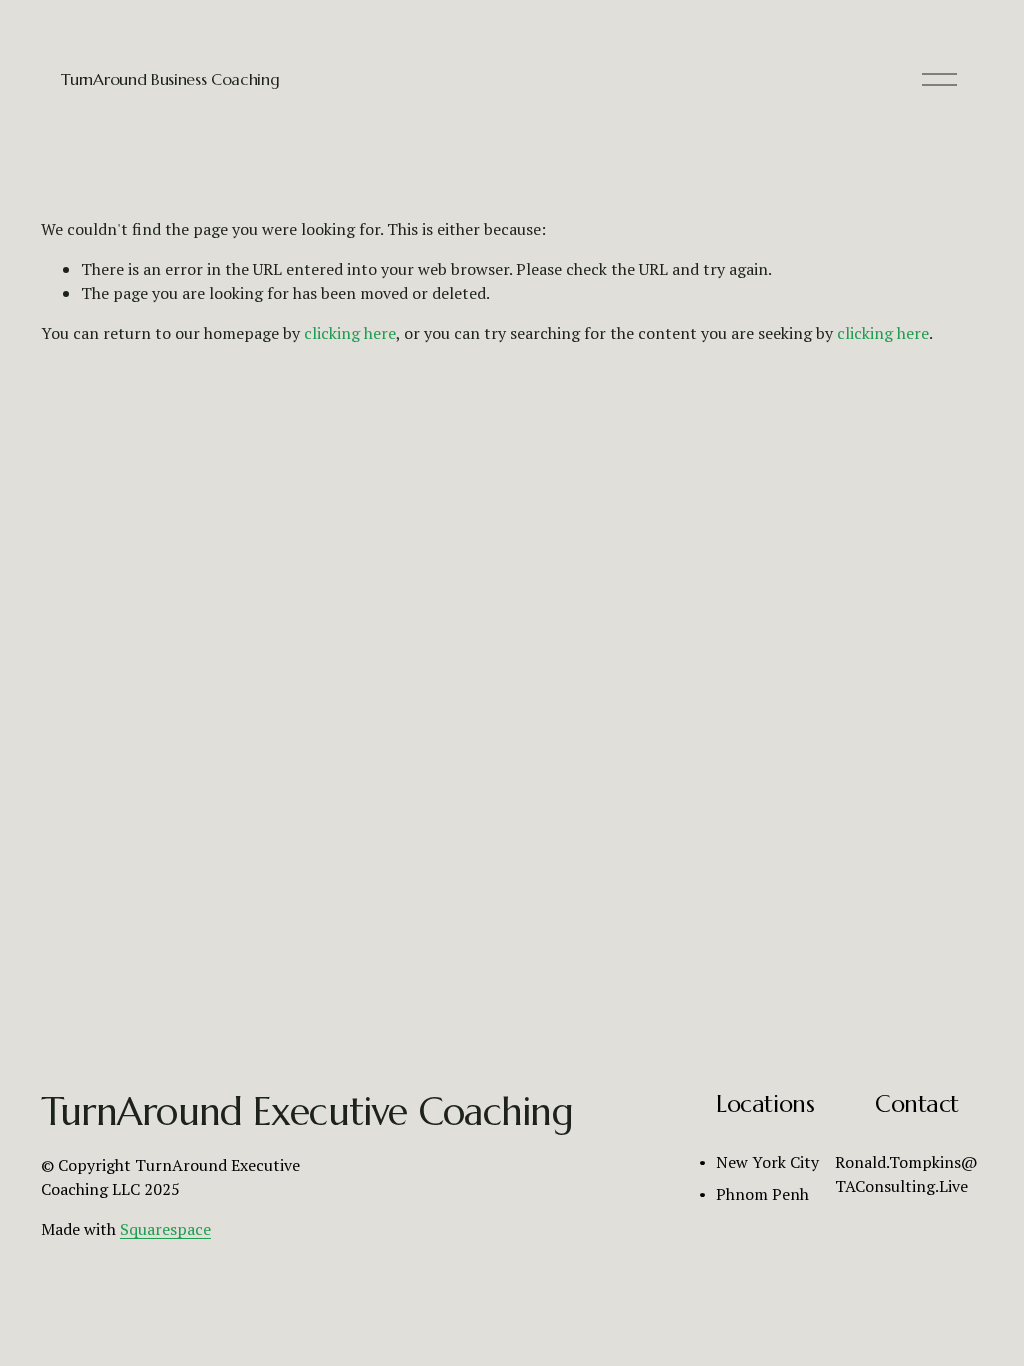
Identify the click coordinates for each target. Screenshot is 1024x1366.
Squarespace (165, 1229)
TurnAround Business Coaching (170, 79)
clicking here (350, 333)
